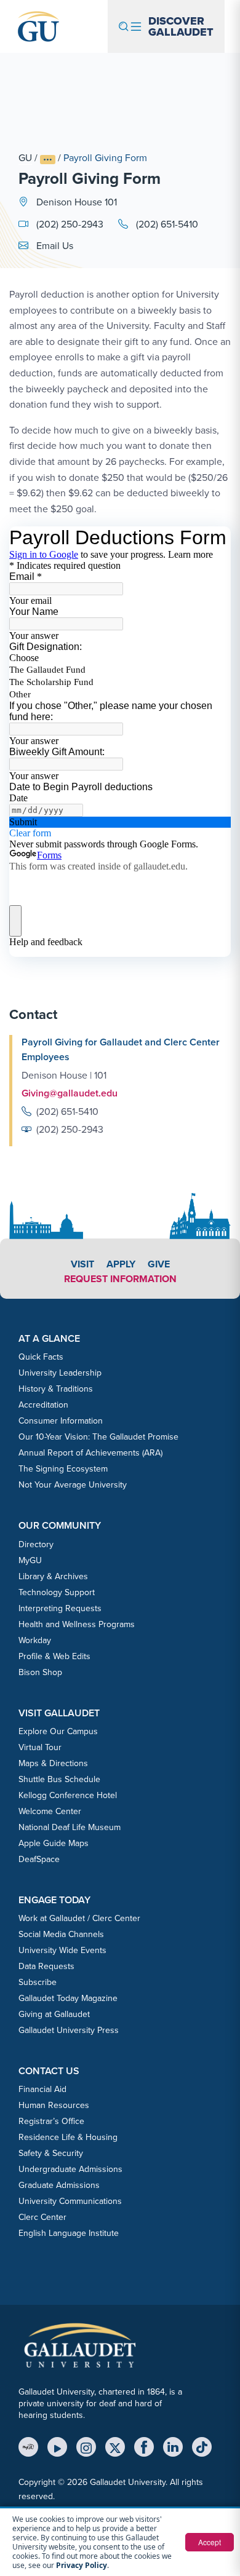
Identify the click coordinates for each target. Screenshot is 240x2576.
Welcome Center (50, 1811)
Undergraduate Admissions (70, 2169)
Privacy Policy (82, 2565)
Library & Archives (53, 1576)
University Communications (70, 2201)
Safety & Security (51, 2153)
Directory (36, 1544)
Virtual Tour (40, 1747)
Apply (121, 1264)
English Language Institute (69, 2233)
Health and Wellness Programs (77, 1624)
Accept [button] (210, 2542)
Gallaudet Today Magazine (68, 1998)
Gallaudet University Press (69, 2030)
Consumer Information (61, 1421)
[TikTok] (202, 2447)
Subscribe (38, 1982)
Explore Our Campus (58, 1731)
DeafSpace (39, 1859)
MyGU (30, 1560)
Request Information (120, 1279)
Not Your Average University (73, 1484)
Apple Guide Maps (54, 1843)
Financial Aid (42, 2089)
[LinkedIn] (173, 2447)
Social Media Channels (61, 1934)
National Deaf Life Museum (70, 1827)
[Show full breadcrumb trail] (48, 160)
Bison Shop (40, 1672)
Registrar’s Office (51, 2121)
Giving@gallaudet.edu (70, 1093)
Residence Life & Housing (68, 2137)
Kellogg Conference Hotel (68, 1795)
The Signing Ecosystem (63, 1468)
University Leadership (60, 1373)
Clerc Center (42, 2217)
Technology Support (57, 1592)
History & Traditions (56, 1389)
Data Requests (46, 1966)
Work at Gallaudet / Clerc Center (79, 1918)
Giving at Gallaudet (54, 2014)
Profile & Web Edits (54, 1656)
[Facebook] (144, 2447)
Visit (82, 1264)
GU (25, 157)
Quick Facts (41, 1357)
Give (159, 1264)
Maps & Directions (53, 1763)
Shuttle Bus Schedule (59, 1779)
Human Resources (54, 2105)
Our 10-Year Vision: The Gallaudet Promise (98, 1437)
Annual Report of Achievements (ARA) (90, 1452)
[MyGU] (28, 2447)
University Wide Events (62, 1950)
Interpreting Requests (60, 1608)
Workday (35, 1640)
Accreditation (43, 1405)
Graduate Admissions (59, 2185)
